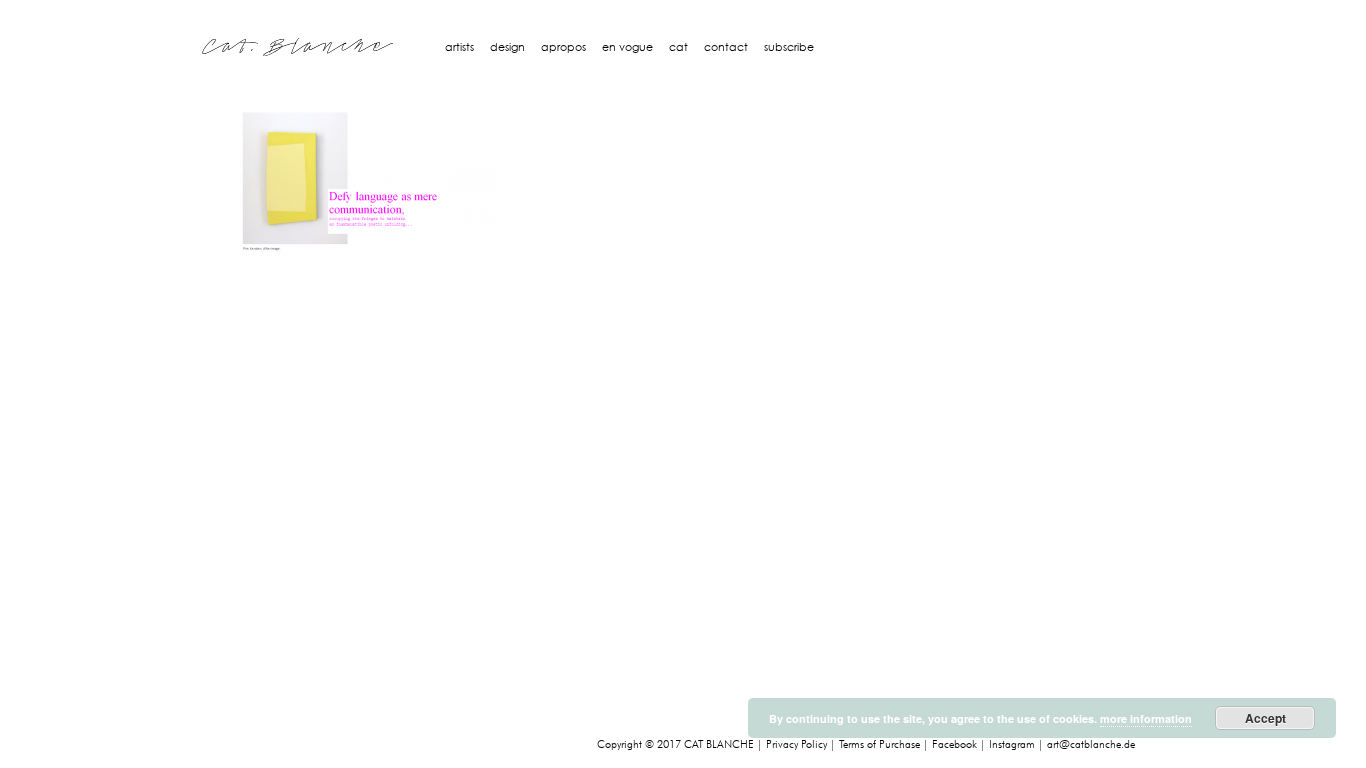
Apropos (563, 47)
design (507, 47)
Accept (1265, 718)
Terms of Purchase (879, 744)
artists (459, 47)
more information (1146, 718)
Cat (678, 47)
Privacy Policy (796, 744)
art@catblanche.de (1091, 744)
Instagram (1012, 744)
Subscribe (789, 47)
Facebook (954, 744)
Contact (726, 47)
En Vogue (627, 47)
